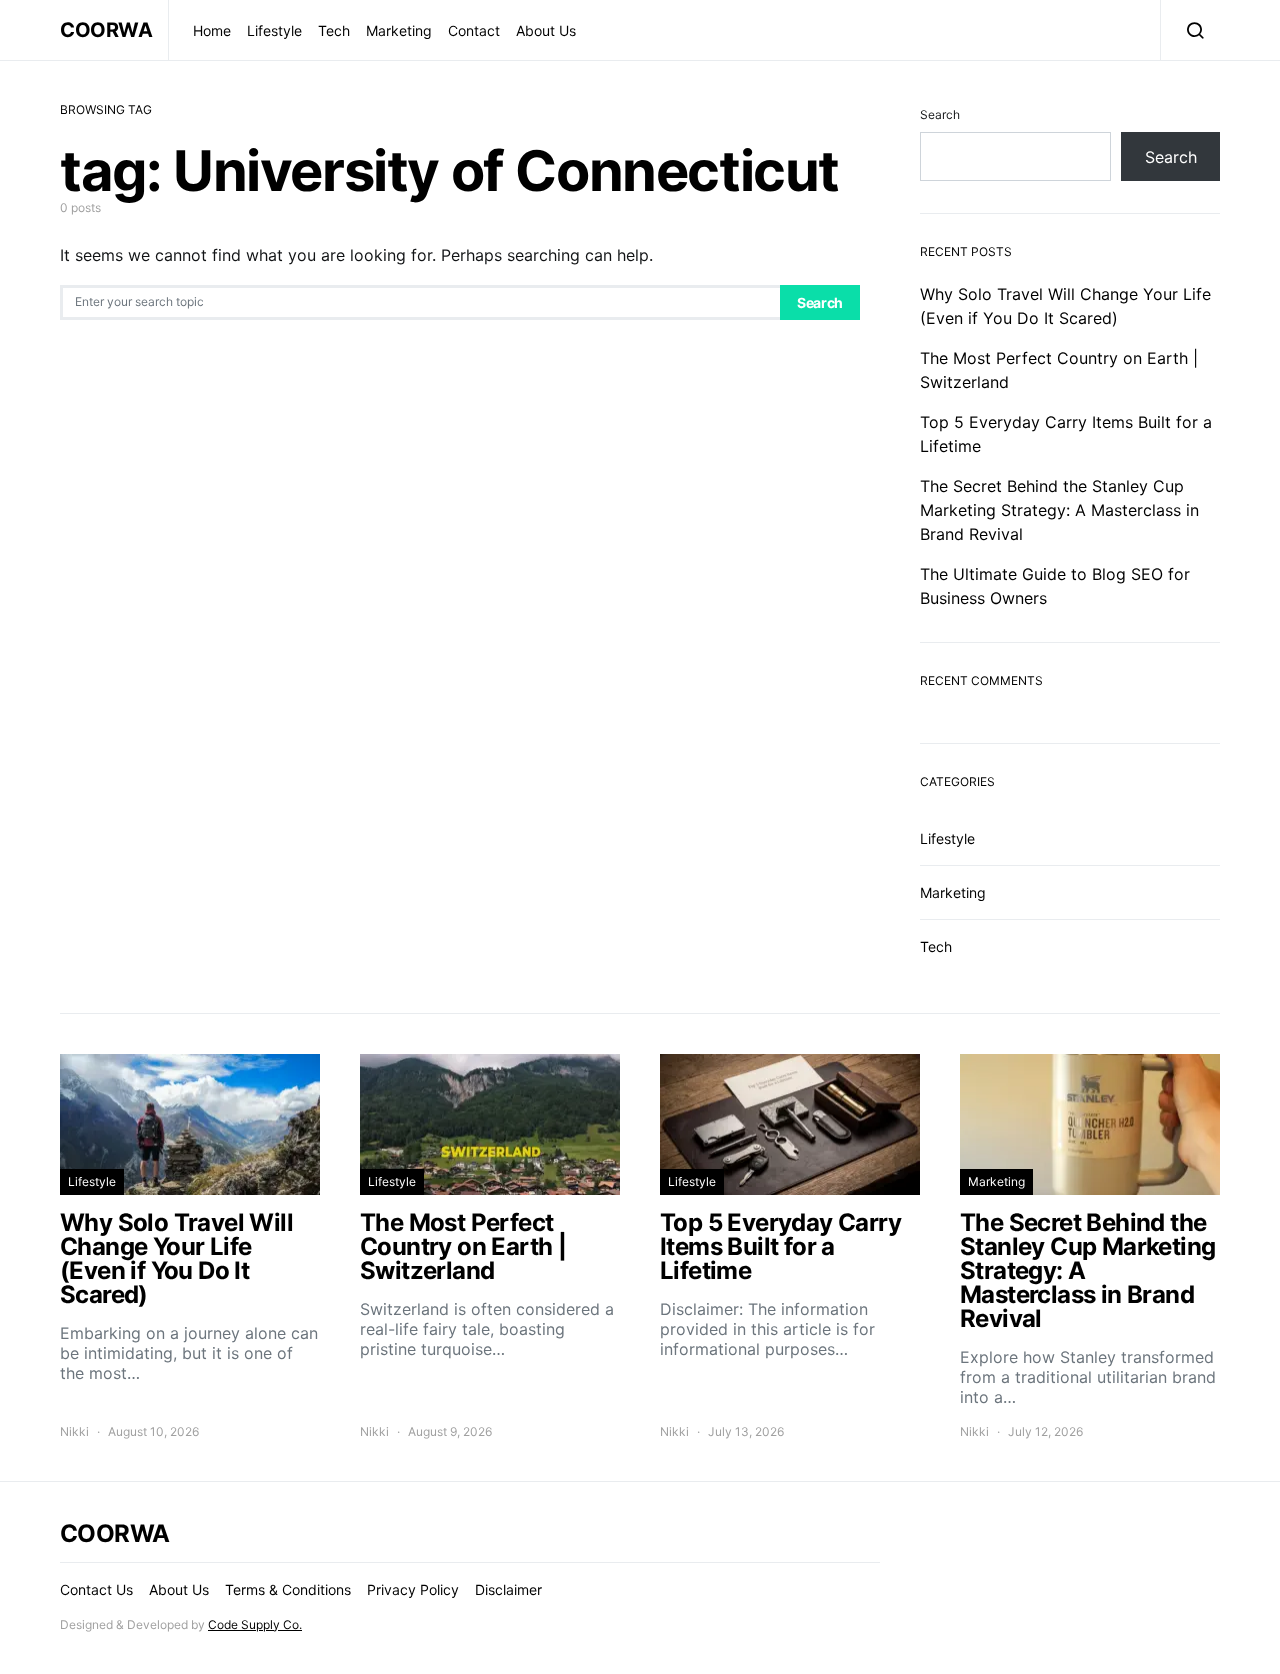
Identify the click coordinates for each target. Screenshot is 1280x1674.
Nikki (74, 1431)
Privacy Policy (413, 1589)
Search (820, 302)
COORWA (106, 30)
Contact (474, 30)
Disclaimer (508, 1589)
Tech (334, 30)
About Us (546, 30)
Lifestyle (274, 30)
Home (212, 30)
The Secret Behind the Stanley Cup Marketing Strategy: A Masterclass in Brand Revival (1059, 510)
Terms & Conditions (288, 1589)
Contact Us (96, 1589)
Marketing (399, 30)
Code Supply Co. (255, 1624)
